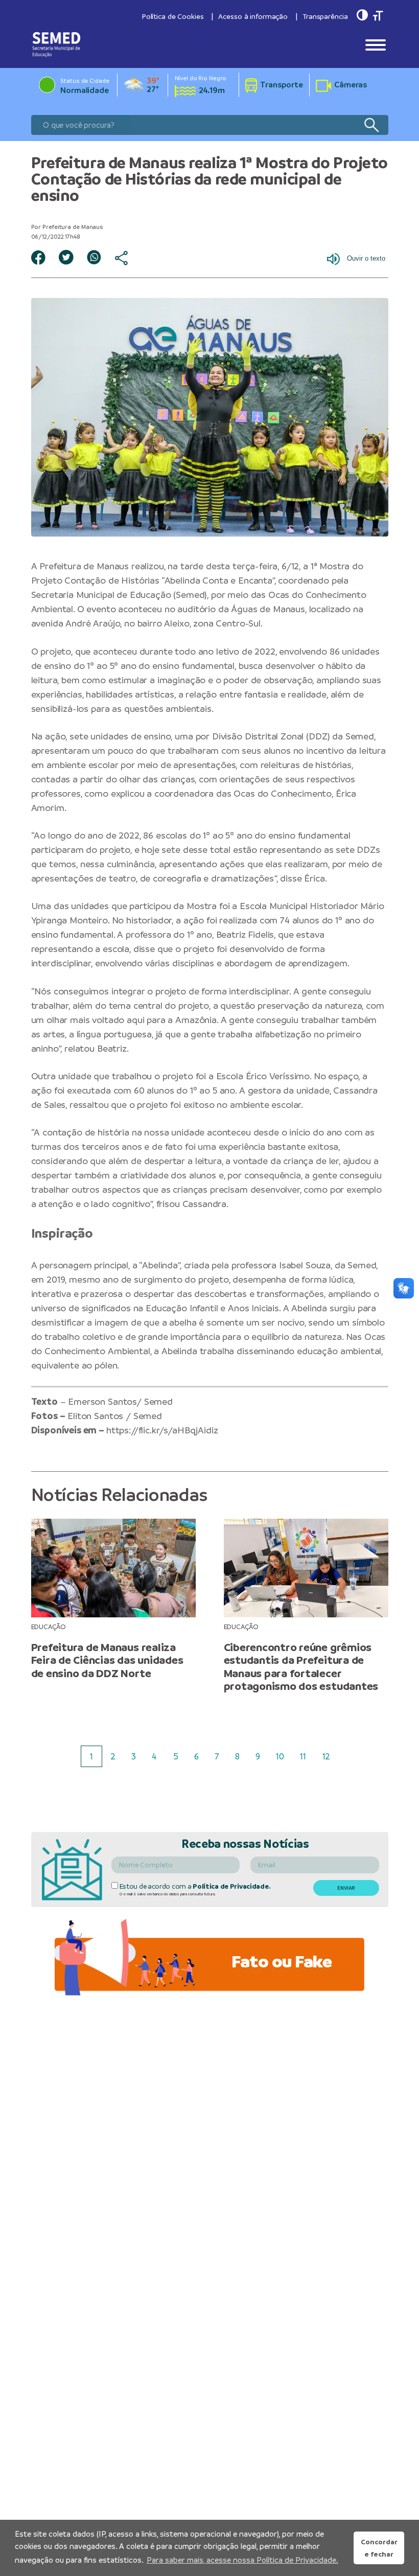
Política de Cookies (173, 16)
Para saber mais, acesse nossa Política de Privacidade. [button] (242, 2560)
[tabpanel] (113, 1599)
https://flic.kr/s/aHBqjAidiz (162, 1430)
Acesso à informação (253, 16)
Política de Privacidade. (231, 1886)
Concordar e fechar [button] (379, 2548)
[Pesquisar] (371, 125)
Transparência (325, 16)
